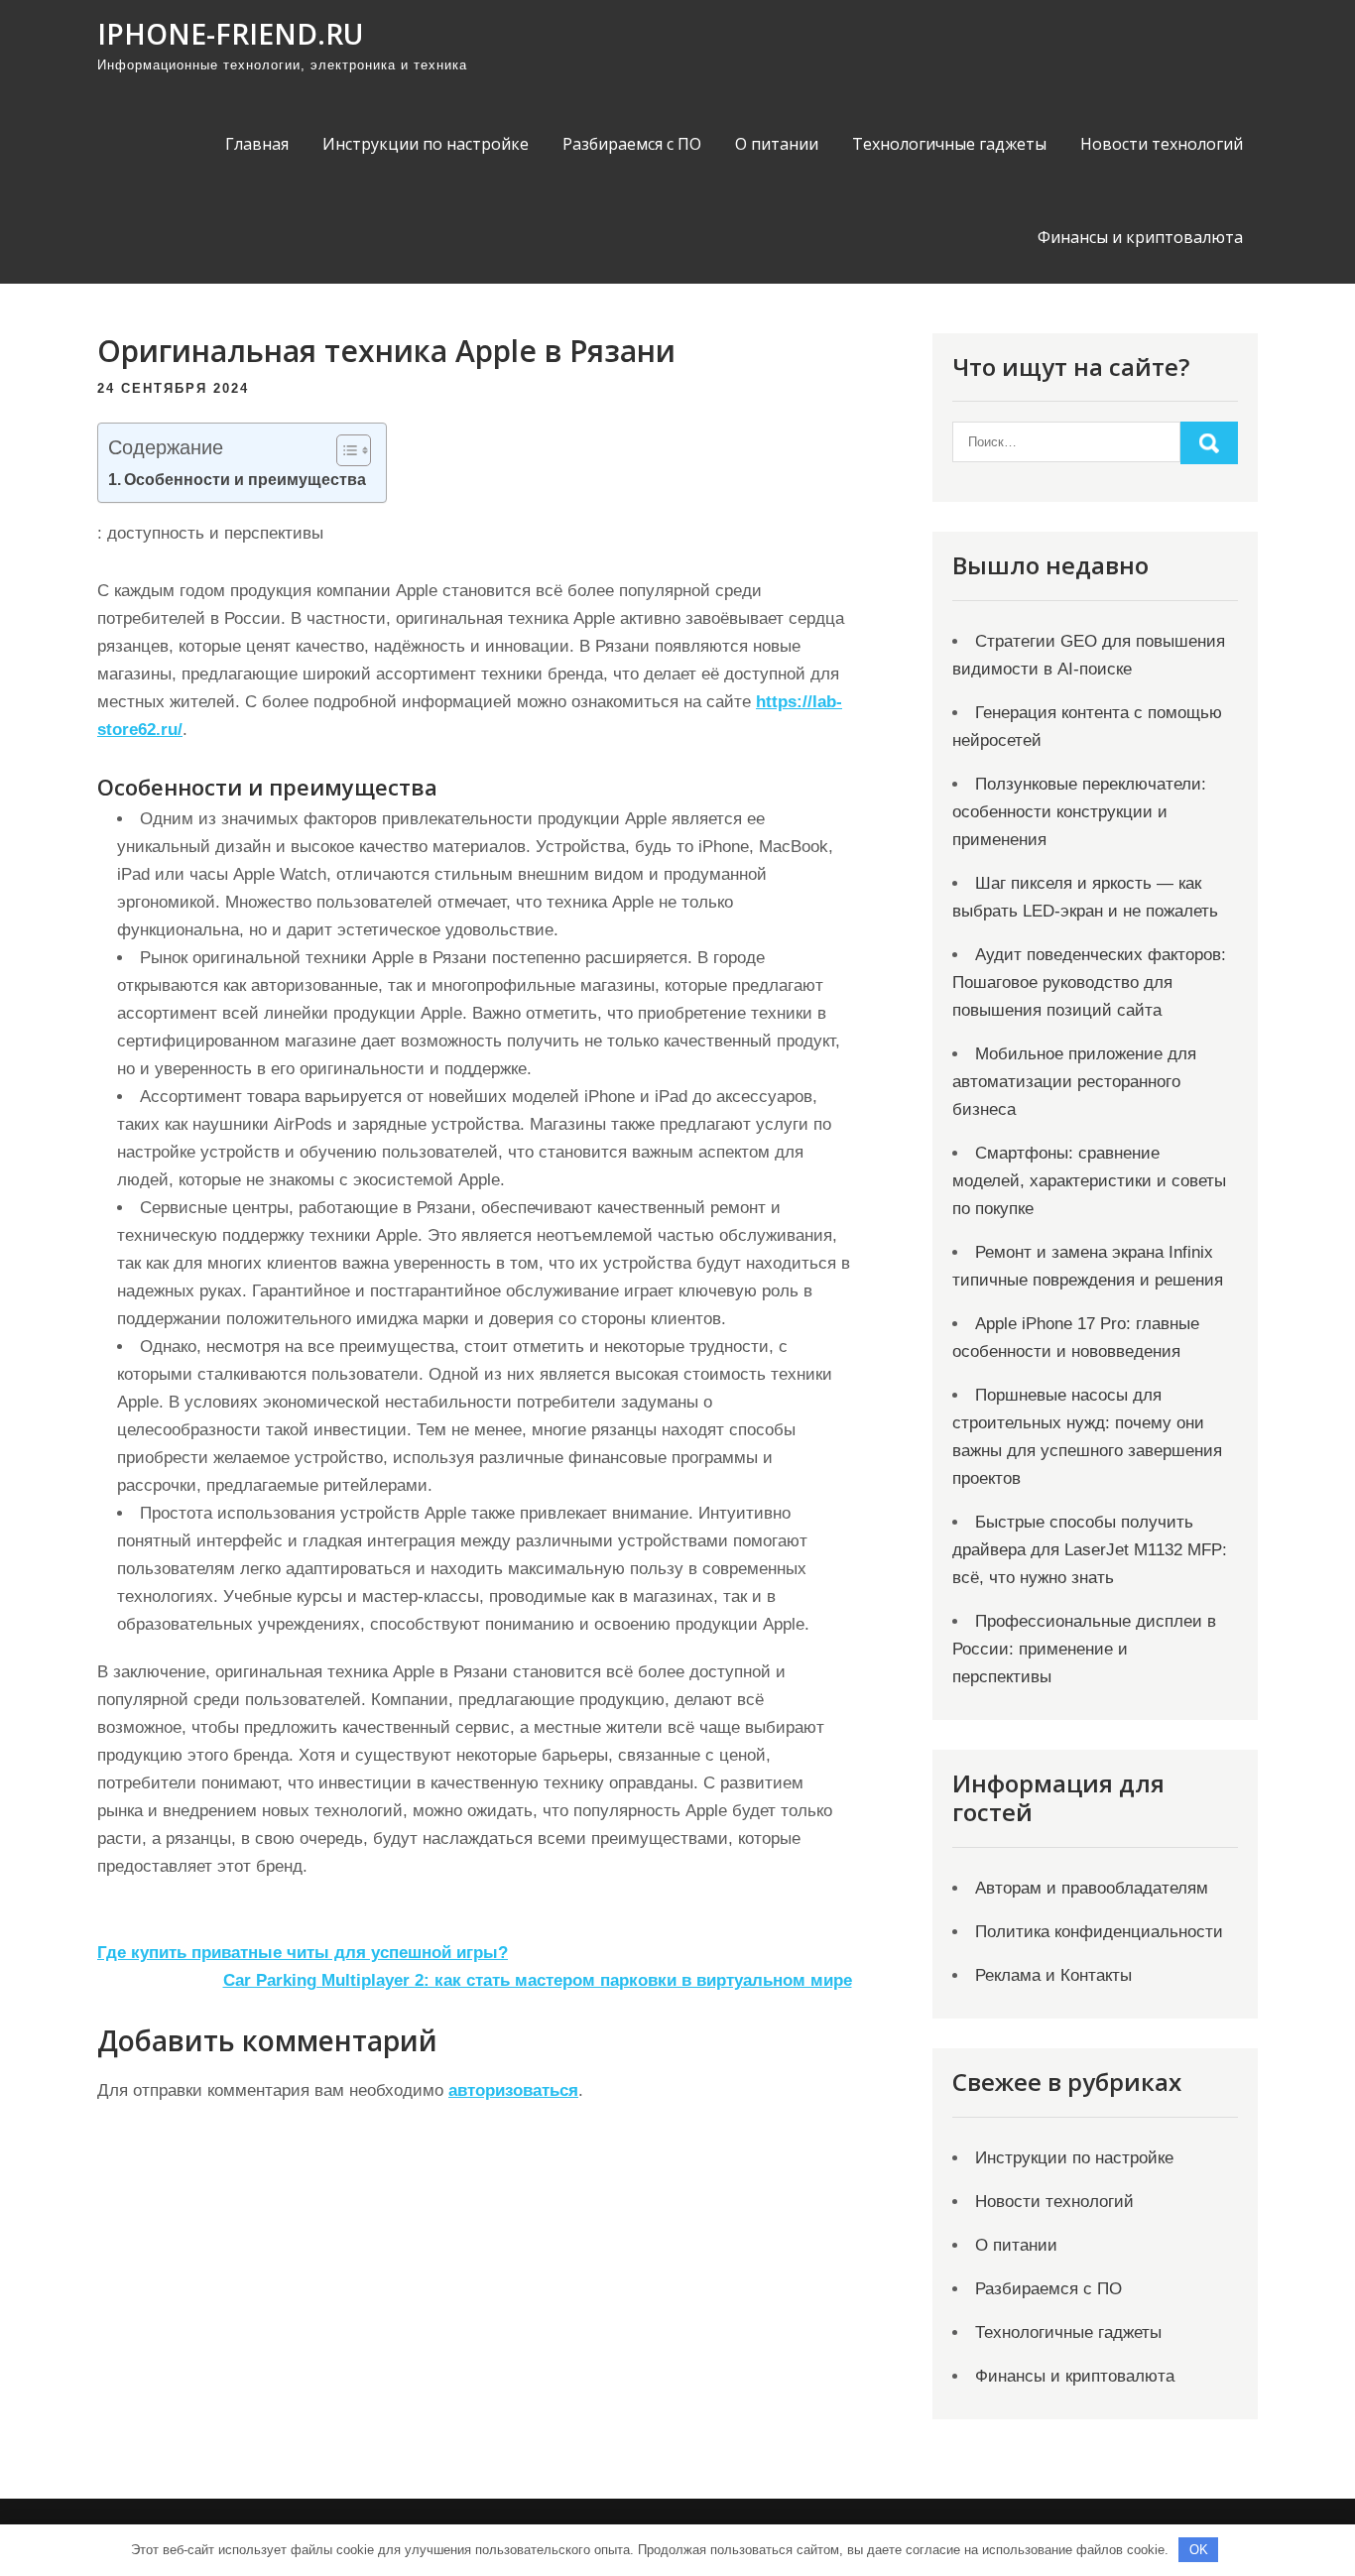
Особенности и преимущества (245, 479)
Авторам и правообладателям (1092, 1888)
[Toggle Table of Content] (344, 450)
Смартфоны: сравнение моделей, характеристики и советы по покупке (1089, 1181)
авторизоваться (513, 2090)
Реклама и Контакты (1053, 1975)
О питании (777, 144)
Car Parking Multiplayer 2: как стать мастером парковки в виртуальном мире (538, 1980)
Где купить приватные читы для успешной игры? (303, 1953)
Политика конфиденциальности (1099, 1932)
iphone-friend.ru (230, 34)
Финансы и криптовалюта (1140, 237)
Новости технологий (1162, 144)
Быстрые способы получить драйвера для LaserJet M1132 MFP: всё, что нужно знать (1090, 1550)
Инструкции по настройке (426, 144)
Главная (257, 144)
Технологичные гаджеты (949, 144)
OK (1199, 2550)
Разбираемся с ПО (632, 144)
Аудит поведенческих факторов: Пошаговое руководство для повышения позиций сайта (1089, 982)
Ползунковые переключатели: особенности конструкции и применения (1079, 812)
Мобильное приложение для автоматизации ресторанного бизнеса (1074, 1082)
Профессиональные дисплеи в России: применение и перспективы (1084, 1649)
